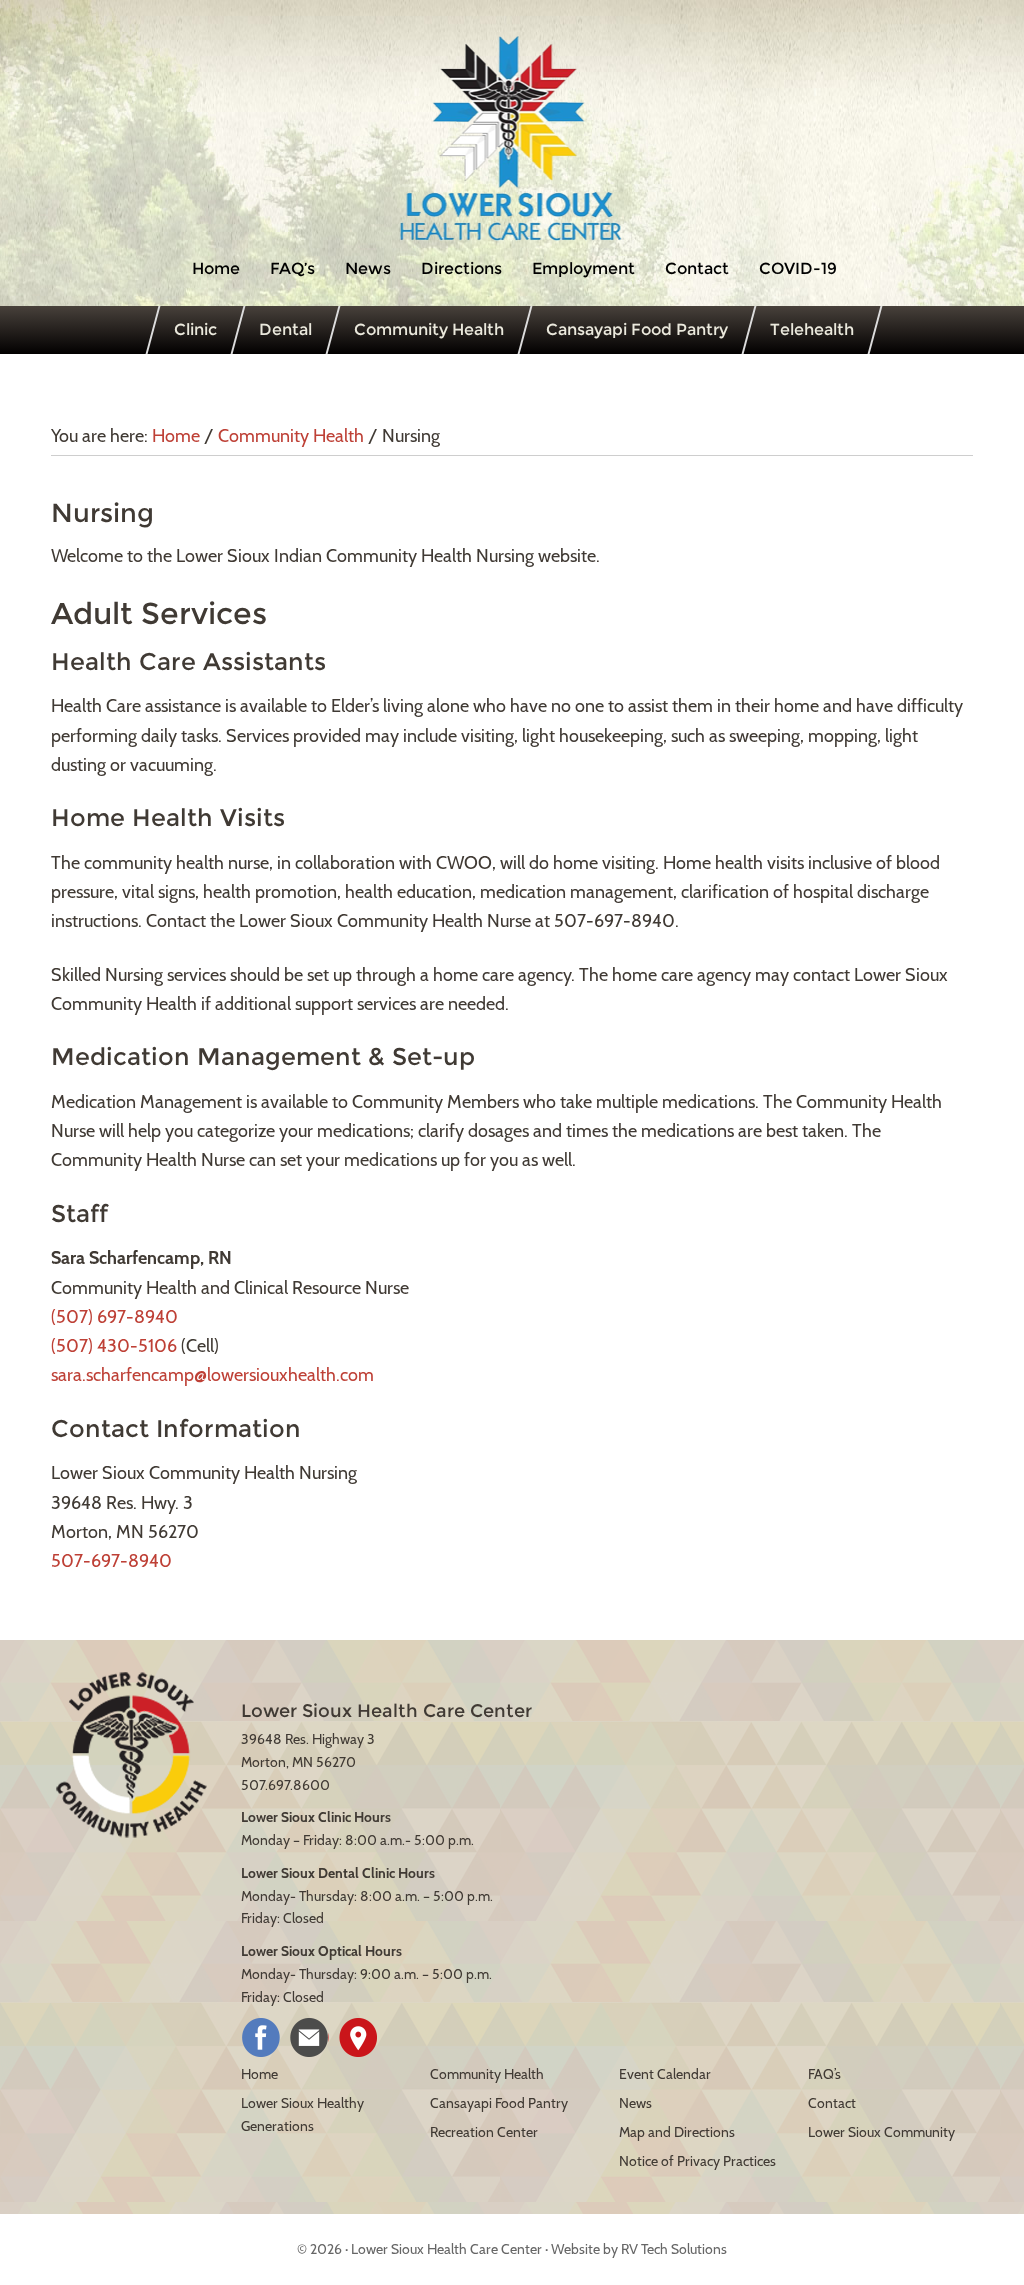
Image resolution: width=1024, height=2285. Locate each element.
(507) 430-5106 (114, 1346)
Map (358, 2037)
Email (309, 2037)
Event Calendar (665, 2074)
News (635, 2103)
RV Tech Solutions (674, 2249)
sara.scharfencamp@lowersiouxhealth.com (212, 1375)
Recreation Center (484, 2132)
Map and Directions (677, 2132)
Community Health (487, 2074)
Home (259, 2074)
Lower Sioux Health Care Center (446, 2249)
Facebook (260, 2037)
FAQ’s (824, 2074)
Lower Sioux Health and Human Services (512, 139)
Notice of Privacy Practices (697, 2161)
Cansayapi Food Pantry (499, 2103)
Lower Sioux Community (881, 2132)
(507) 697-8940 (114, 1317)
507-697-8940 (111, 1561)
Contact (832, 2103)
